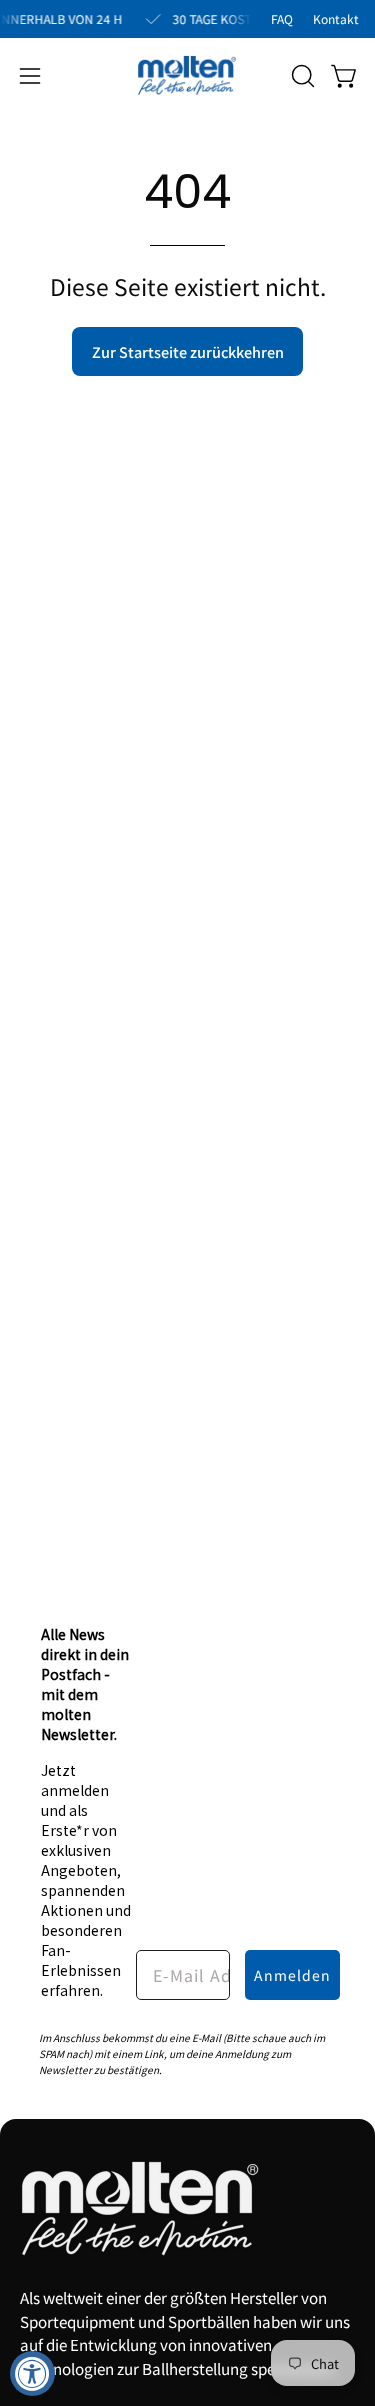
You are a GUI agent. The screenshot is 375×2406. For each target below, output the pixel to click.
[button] (301, 76)
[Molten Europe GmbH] (188, 75)
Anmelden (292, 1975)
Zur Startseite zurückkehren (188, 351)
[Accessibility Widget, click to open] (32, 2373)
